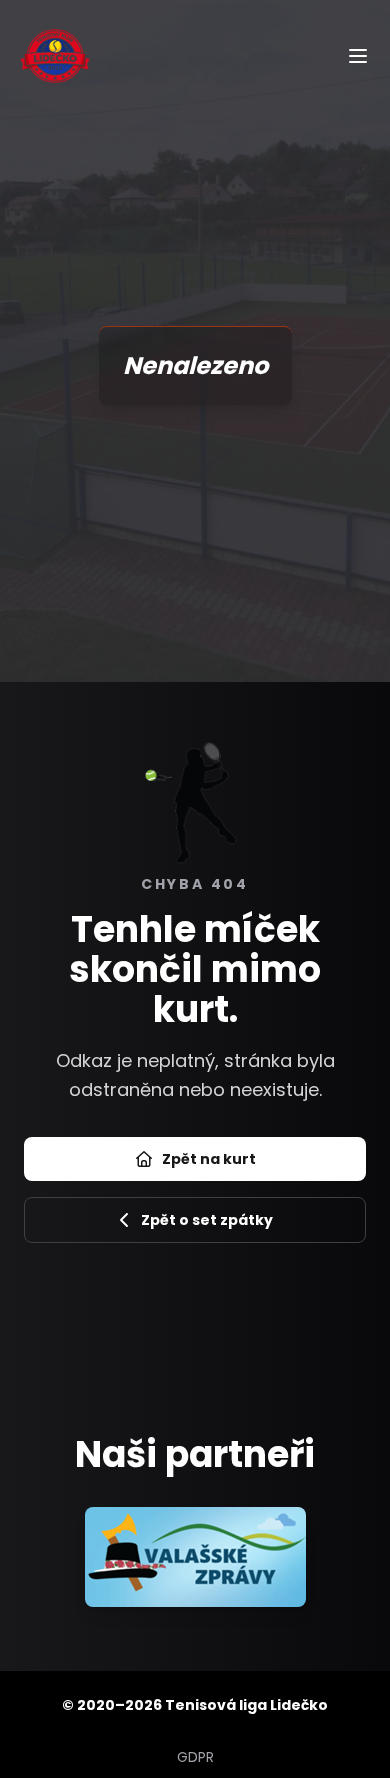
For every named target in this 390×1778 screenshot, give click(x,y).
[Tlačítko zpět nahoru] (353, 1725)
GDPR (195, 1757)
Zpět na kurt (209, 1159)
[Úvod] (55, 55)
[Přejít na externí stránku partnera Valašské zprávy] (195, 1557)
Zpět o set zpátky (207, 1220)
